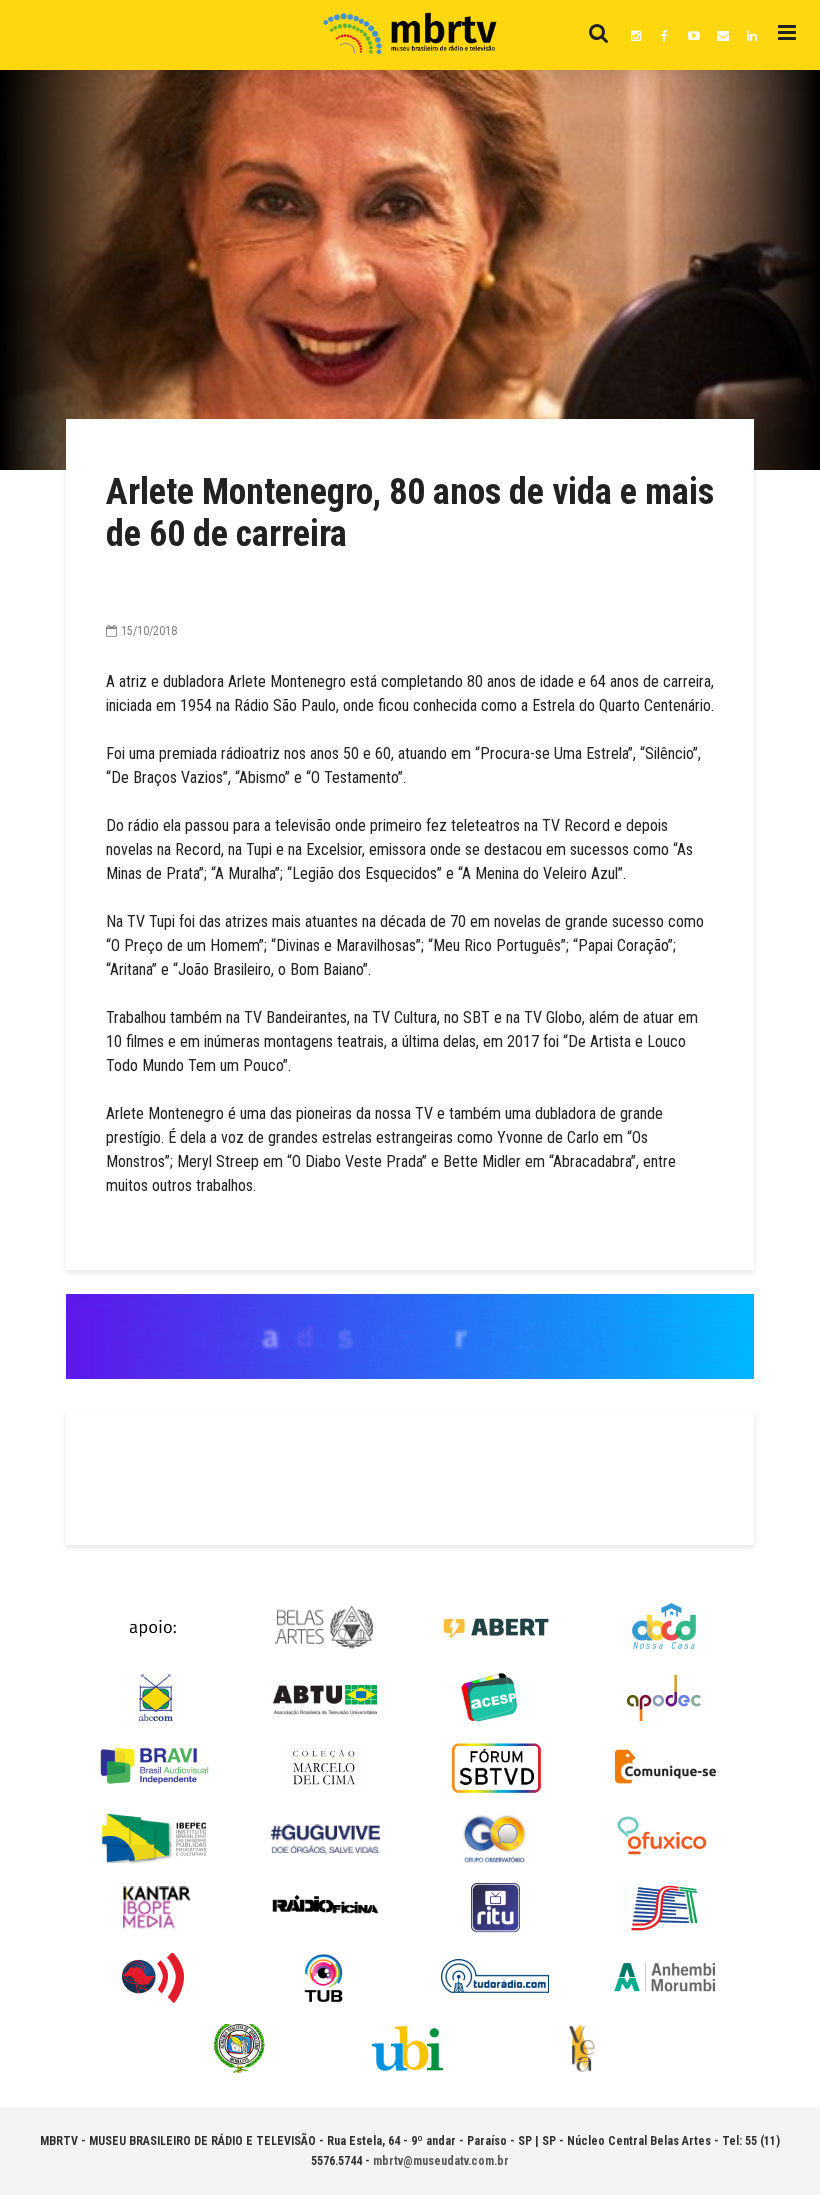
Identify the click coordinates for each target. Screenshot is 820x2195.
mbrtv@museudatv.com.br (441, 2161)
